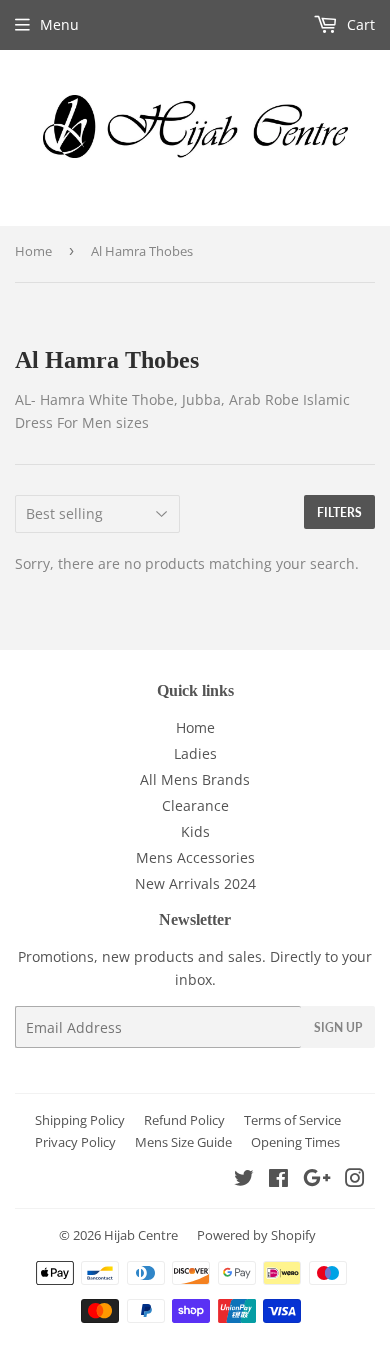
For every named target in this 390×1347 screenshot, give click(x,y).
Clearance (195, 805)
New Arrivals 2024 (195, 883)
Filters (339, 512)
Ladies (195, 753)
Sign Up (338, 1027)
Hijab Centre (141, 1235)
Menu (59, 24)
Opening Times (295, 1142)
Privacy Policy (75, 1142)
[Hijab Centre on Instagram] (355, 1180)
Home (33, 251)
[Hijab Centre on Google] (317, 1180)
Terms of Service (292, 1120)
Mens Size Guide (183, 1142)
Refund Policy (184, 1120)
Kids (195, 831)
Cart (359, 24)
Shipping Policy (80, 1120)
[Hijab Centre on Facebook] (278, 1180)
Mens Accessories (195, 857)
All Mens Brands (195, 779)
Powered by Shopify (256, 1235)
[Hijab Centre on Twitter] (244, 1180)
